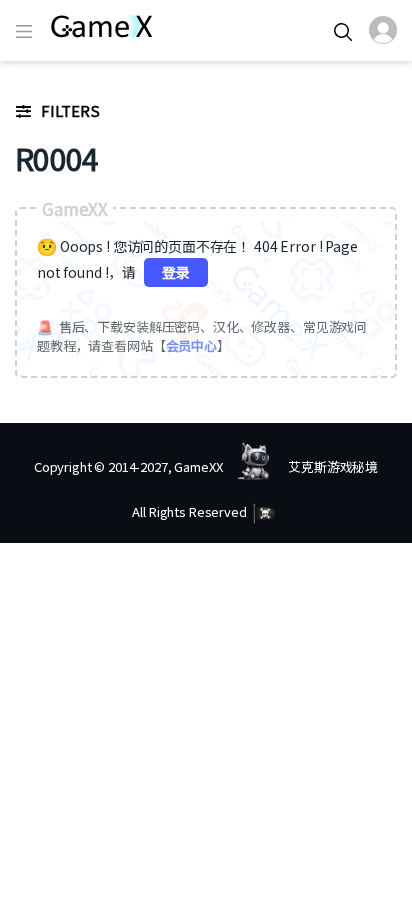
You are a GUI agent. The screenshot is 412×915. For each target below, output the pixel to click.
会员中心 (191, 345)
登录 (176, 272)
